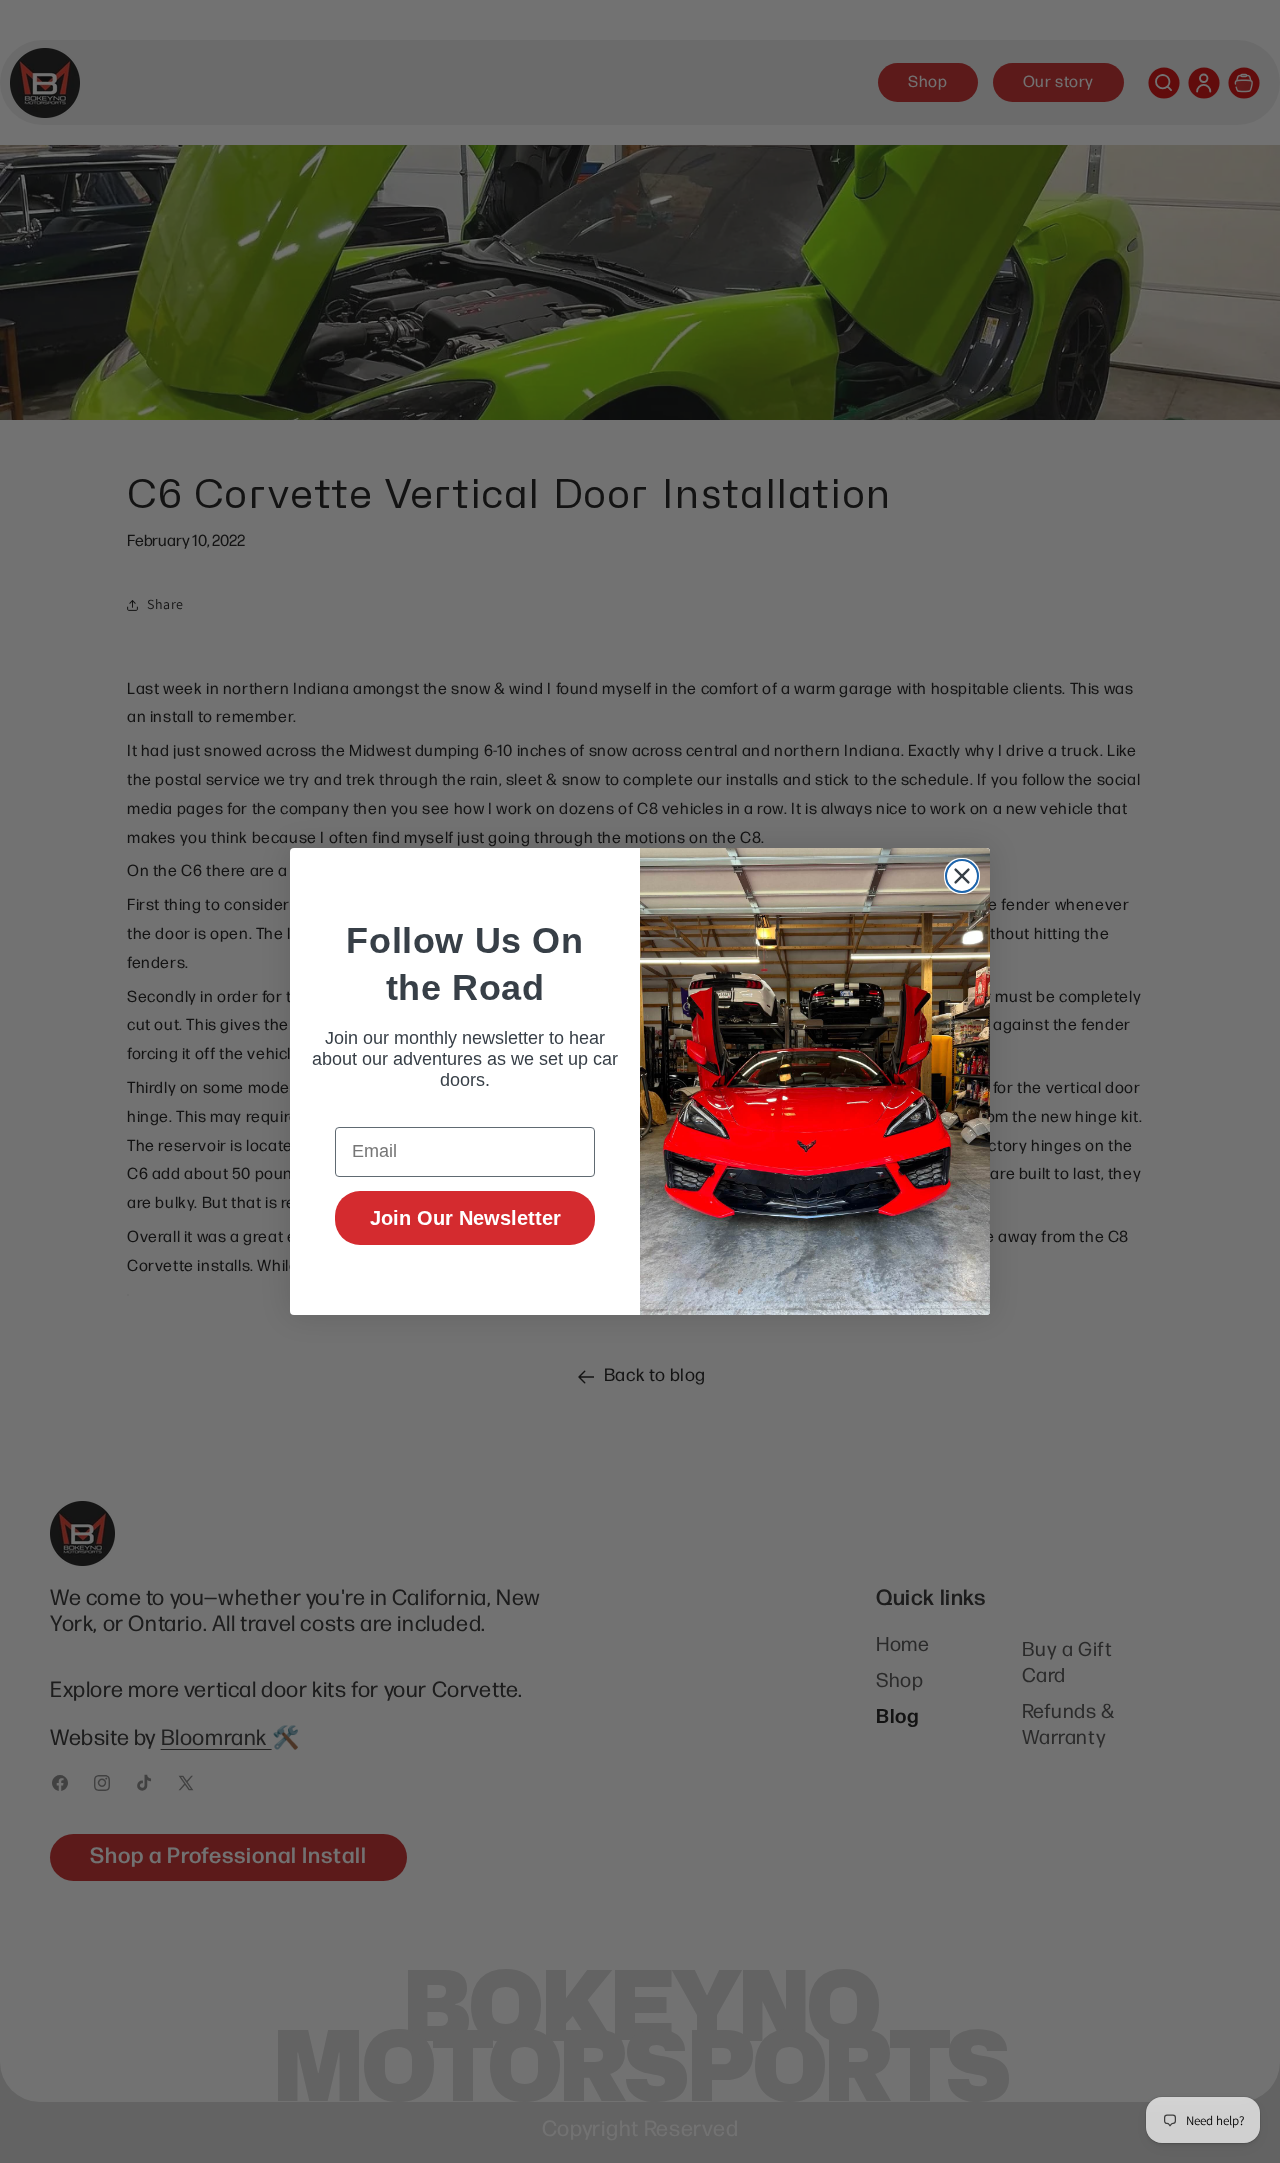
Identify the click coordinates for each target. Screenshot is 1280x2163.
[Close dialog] (962, 876)
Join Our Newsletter (465, 1218)
